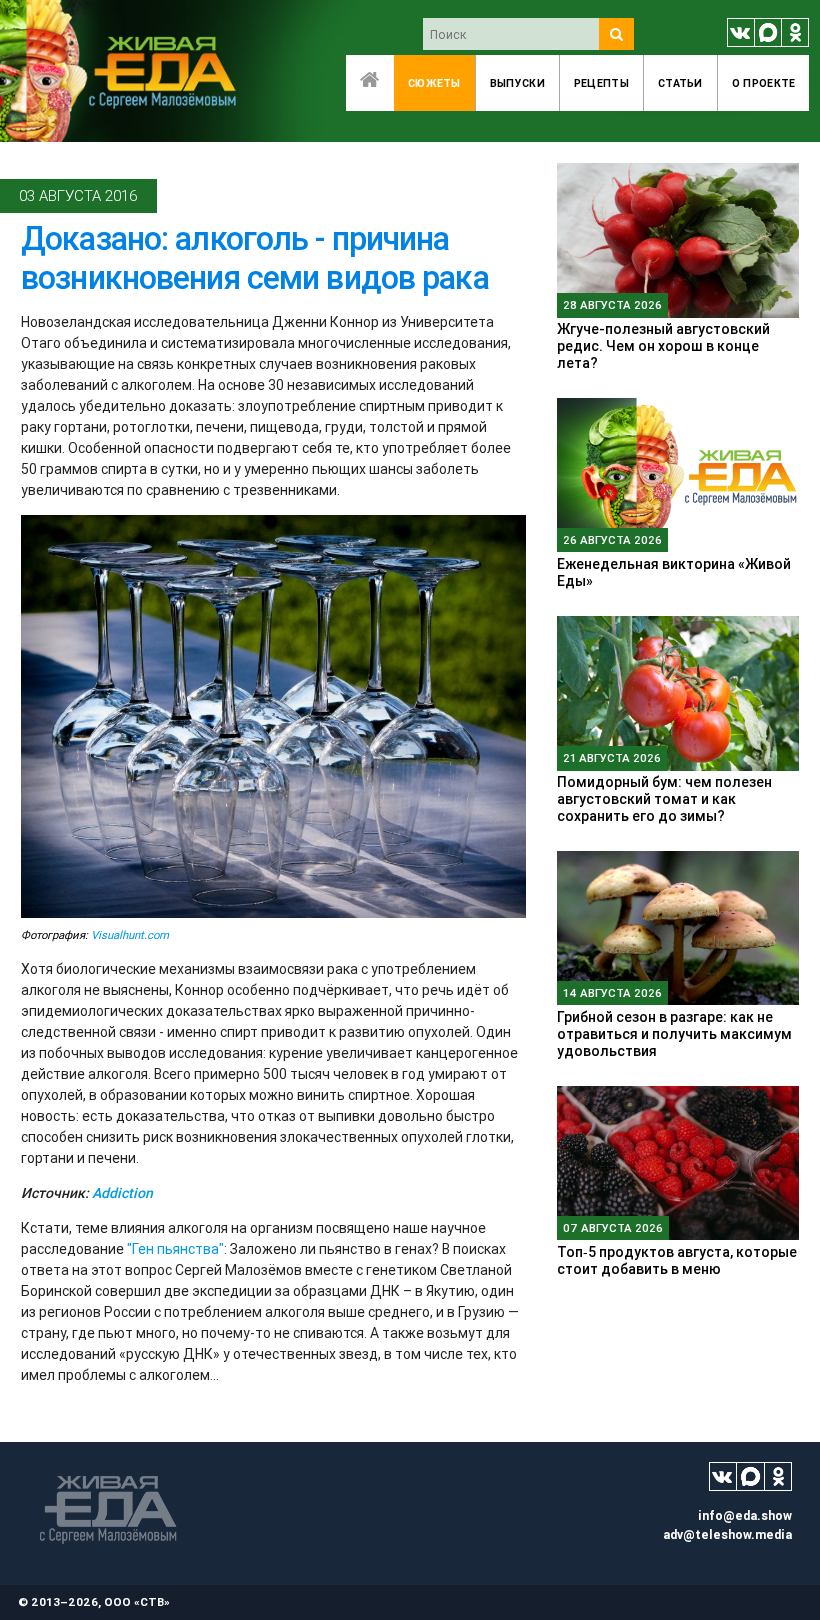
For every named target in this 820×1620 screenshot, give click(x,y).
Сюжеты (434, 83)
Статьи (680, 83)
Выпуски (517, 83)
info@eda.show (745, 1515)
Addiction (122, 1193)
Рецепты (601, 83)
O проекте (764, 83)
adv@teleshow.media (727, 1534)
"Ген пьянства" (175, 1249)
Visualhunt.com (130, 935)
